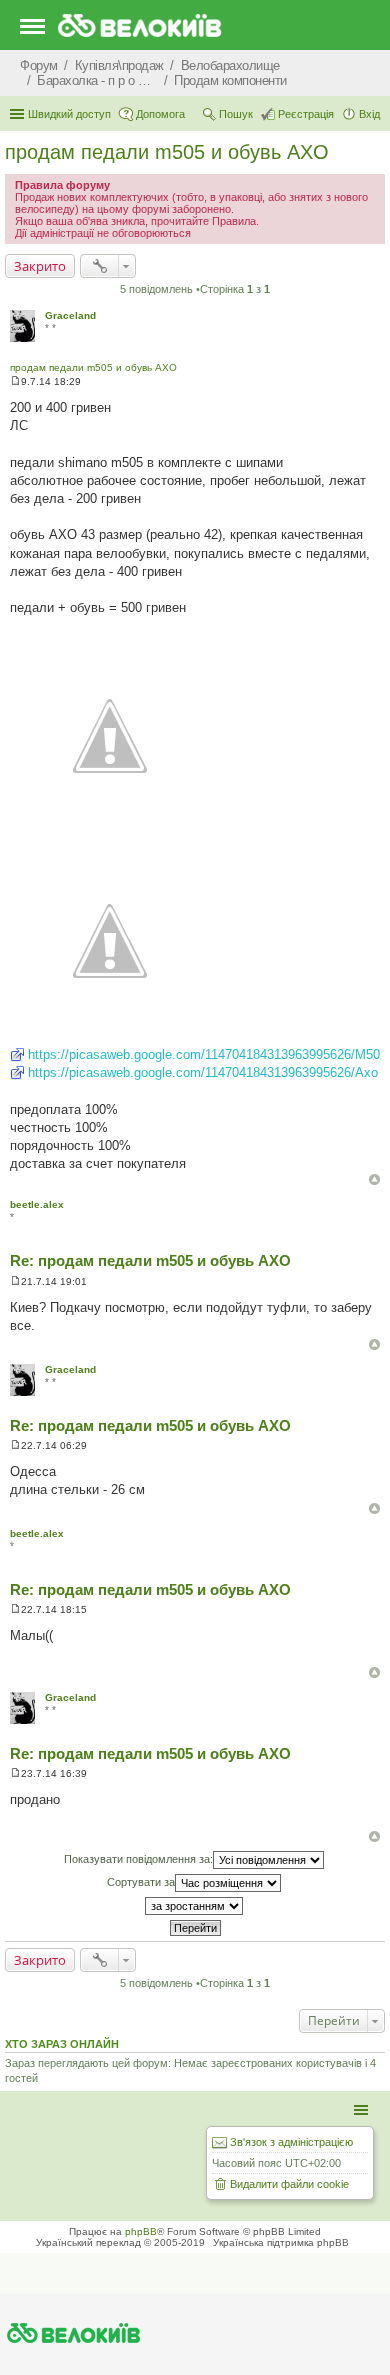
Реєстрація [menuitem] (306, 114)
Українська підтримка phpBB (281, 2242)
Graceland (70, 315)
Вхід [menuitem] (369, 114)
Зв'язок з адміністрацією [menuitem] (291, 2142)
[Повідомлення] (15, 381)
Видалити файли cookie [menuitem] (289, 2184)
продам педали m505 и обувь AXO (167, 152)
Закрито (40, 266)
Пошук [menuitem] (236, 114)
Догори (374, 1179)
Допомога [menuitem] (160, 114)
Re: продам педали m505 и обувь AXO (150, 1260)
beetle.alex (37, 1204)
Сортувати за (141, 1882)
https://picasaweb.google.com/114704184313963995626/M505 (207, 1054)
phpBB (141, 2231)
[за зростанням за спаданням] (195, 1906)
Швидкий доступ (69, 114)
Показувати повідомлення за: (138, 1859)
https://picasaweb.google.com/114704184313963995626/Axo (203, 1072)
